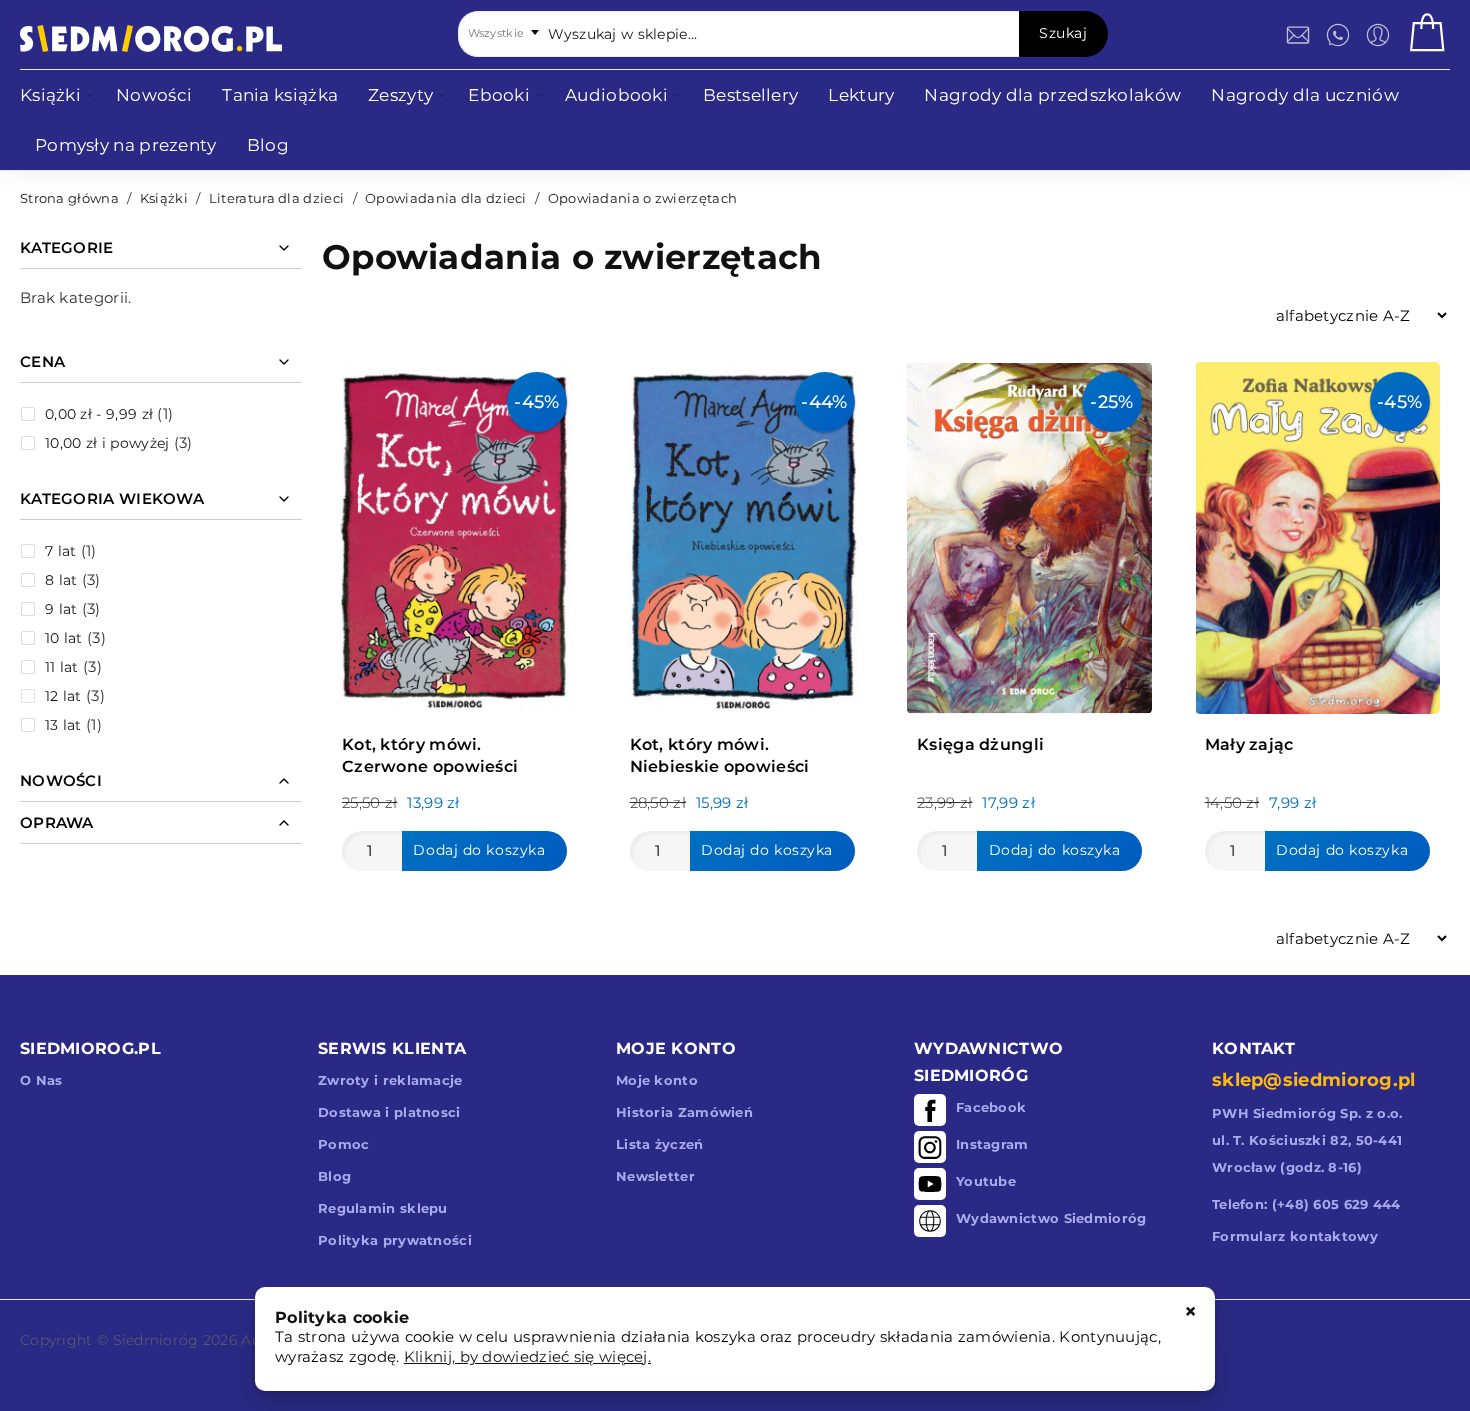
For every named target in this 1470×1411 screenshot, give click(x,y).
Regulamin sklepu (383, 1208)
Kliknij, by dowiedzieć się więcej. (527, 1356)
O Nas (41, 1080)
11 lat (62, 667)
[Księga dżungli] (1029, 533)
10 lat (64, 638)
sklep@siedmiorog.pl (1314, 1080)
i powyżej (107, 443)
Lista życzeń (660, 1144)
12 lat (63, 696)
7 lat (61, 551)
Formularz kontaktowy (1295, 1236)
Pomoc (344, 1144)
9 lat (61, 609)
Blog (334, 1176)
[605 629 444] (1338, 35)
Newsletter (655, 1176)
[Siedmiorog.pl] (151, 38)
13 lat (63, 725)
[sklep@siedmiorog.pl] (1298, 35)
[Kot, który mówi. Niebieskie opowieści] (742, 533)
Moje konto (657, 1080)
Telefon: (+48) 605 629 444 (1306, 1204)
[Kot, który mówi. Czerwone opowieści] (454, 533)
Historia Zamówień (684, 1112)
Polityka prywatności (395, 1240)
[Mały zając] (1317, 533)
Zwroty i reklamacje (390, 1080)
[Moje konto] (1378, 35)
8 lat (61, 580)
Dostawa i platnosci (389, 1112)
